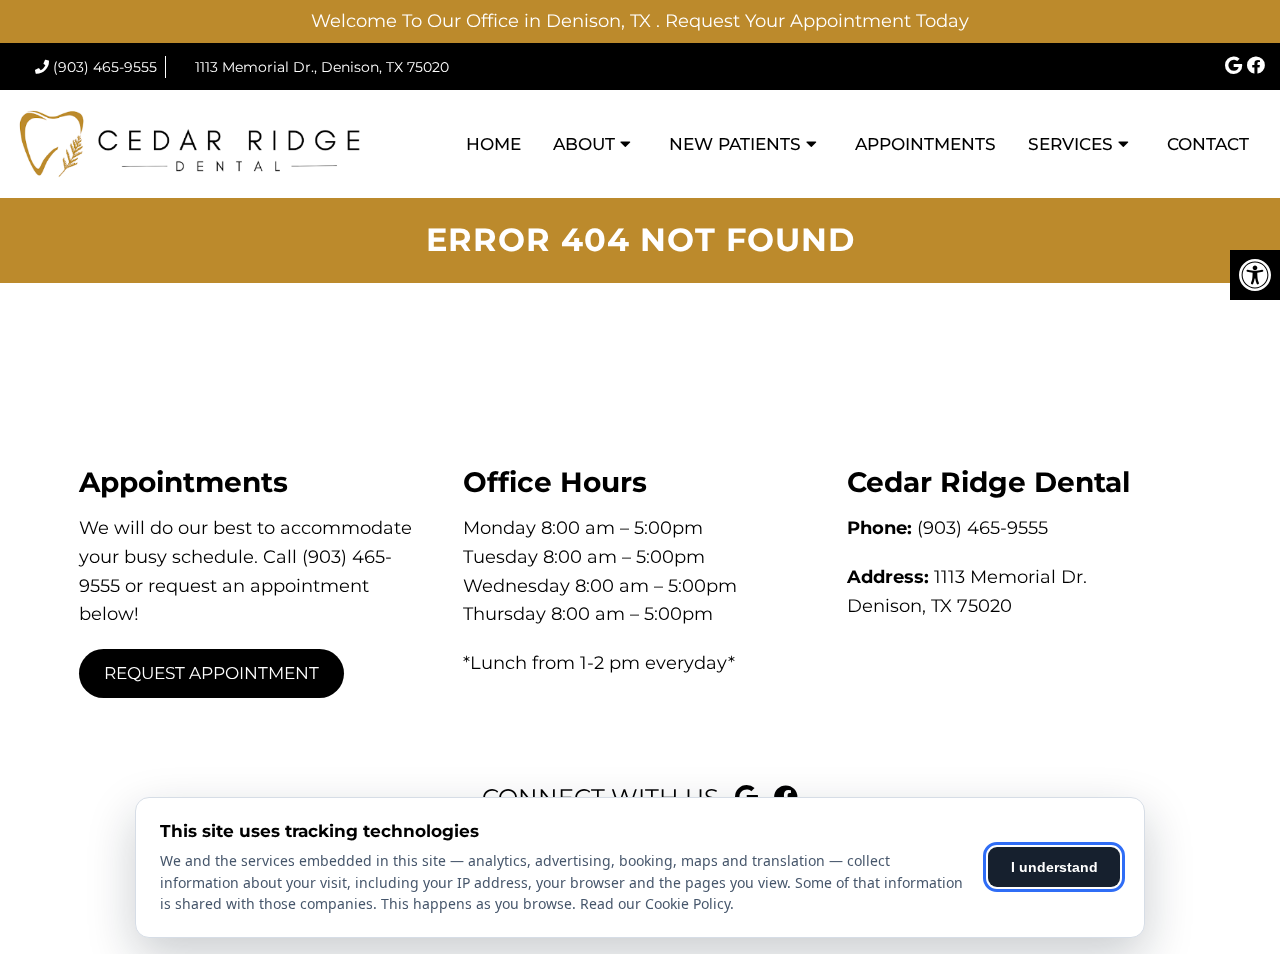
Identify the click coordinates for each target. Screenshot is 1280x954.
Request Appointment (211, 673)
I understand (1054, 867)
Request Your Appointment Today (817, 21)
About (584, 144)
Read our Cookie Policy (655, 903)
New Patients (735, 144)
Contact (1208, 144)
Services (1070, 144)
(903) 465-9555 (105, 67)
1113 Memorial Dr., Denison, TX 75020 (322, 67)
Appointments (925, 144)
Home (493, 144)
